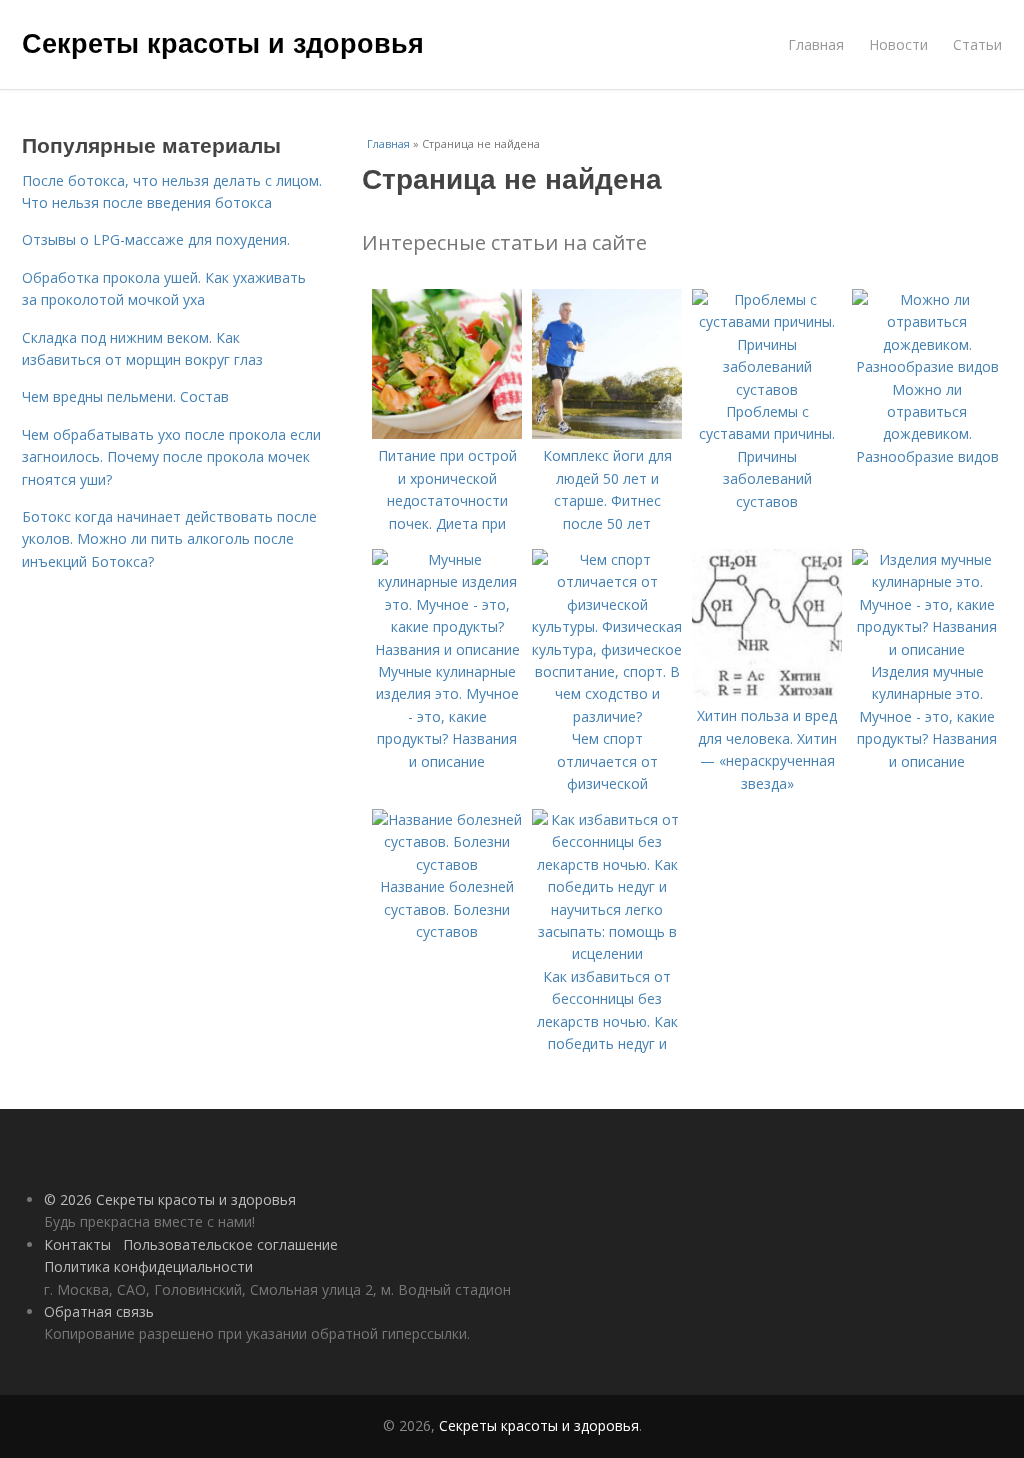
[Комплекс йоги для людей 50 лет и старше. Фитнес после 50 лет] (607, 433)
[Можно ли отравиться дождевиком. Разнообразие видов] (927, 366)
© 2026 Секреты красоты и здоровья (170, 1199)
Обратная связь (99, 1311)
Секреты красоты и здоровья (223, 42)
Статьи (977, 44)
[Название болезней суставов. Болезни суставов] (447, 864)
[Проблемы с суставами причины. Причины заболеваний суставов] (767, 389)
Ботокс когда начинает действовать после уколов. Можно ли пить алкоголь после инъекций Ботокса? (169, 539)
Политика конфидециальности (148, 1266)
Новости (898, 44)
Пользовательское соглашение (230, 1244)
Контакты (77, 1244)
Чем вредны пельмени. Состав (125, 396)
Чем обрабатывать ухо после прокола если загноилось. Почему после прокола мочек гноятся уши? (171, 457)
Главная (816, 44)
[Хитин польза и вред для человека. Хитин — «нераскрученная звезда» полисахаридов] (767, 693)
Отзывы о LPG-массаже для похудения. (156, 239)
